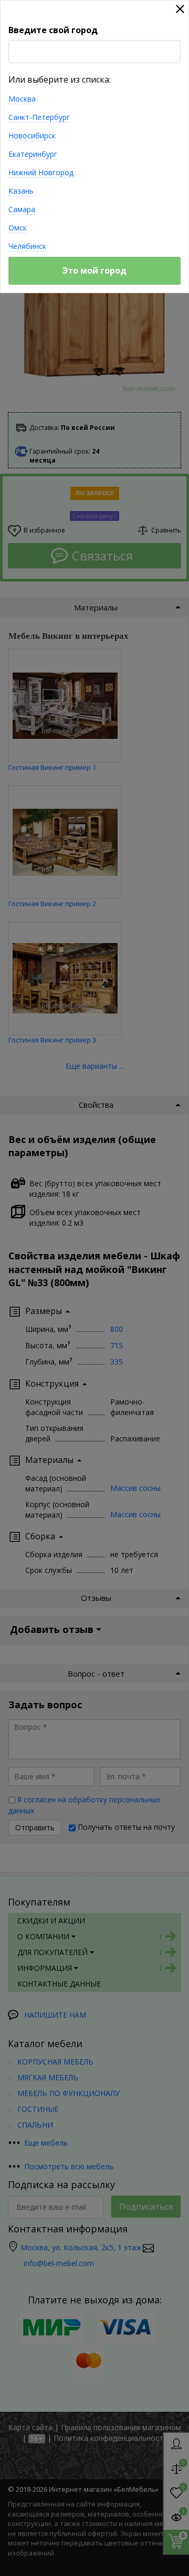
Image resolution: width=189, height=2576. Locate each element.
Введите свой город (53, 30)
